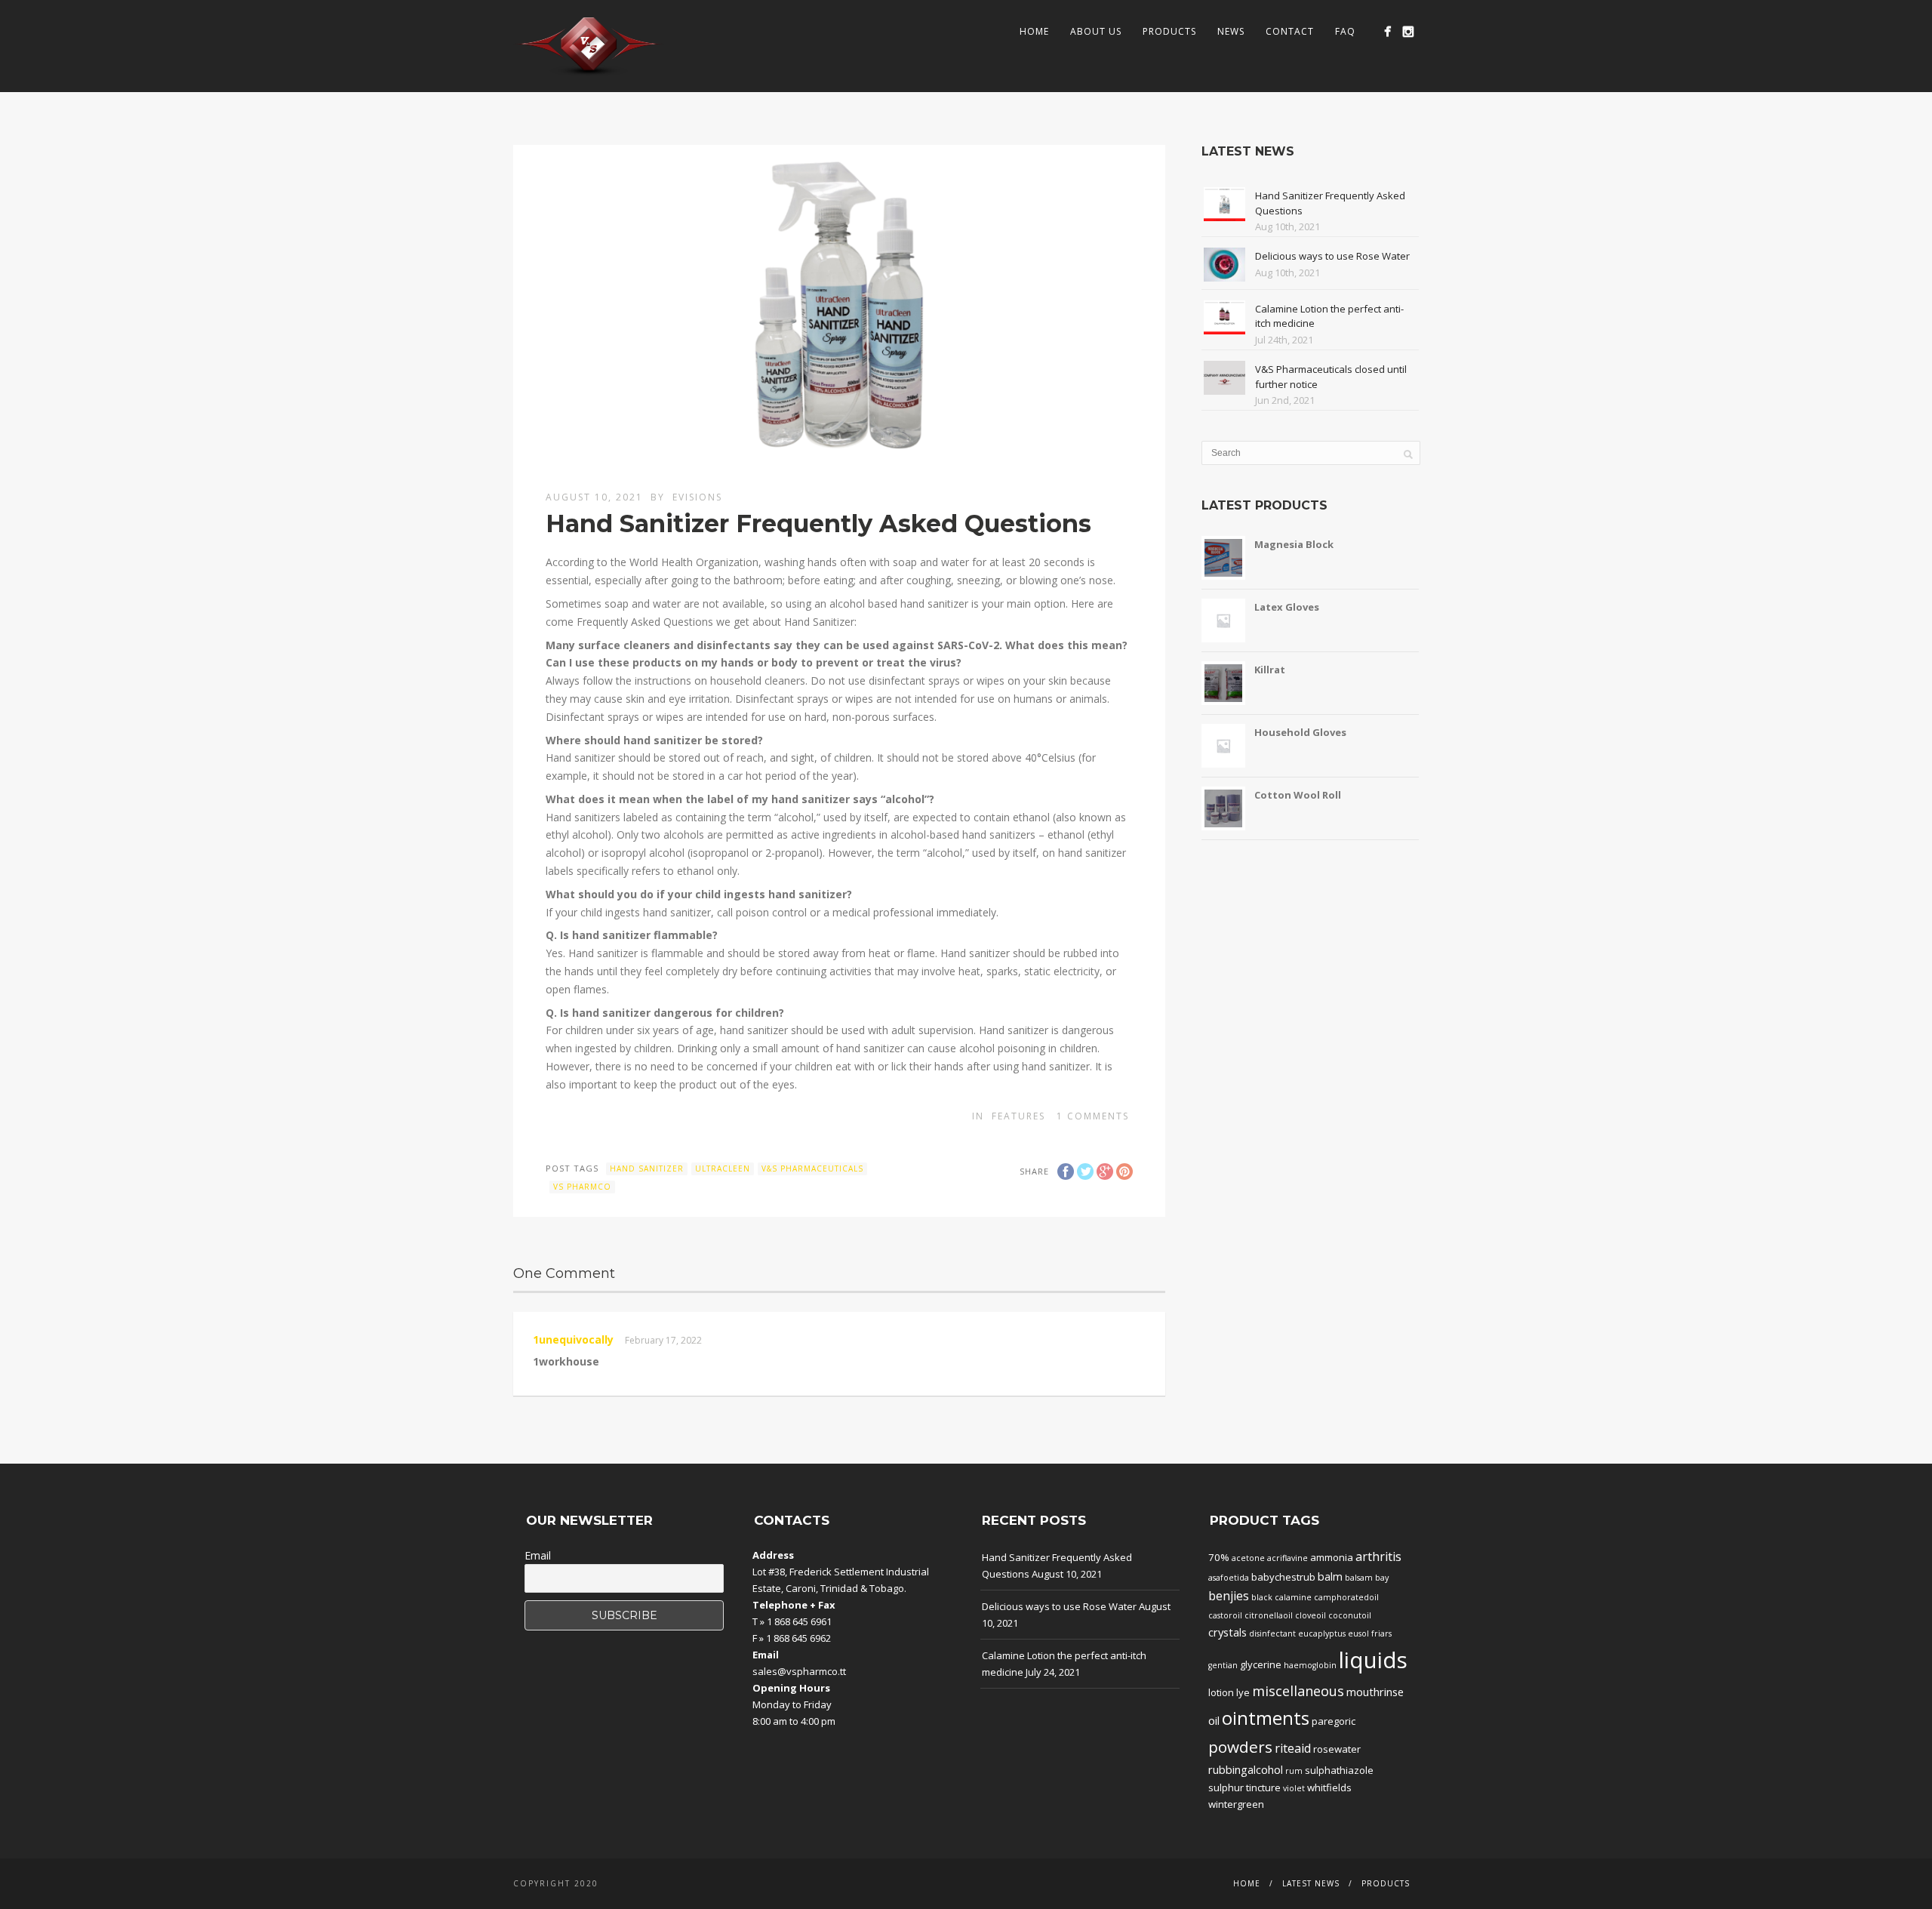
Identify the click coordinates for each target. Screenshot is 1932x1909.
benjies (1229, 1596)
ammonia (1332, 1557)
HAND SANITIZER (647, 1168)
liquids (1373, 1660)
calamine (1293, 1597)
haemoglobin (1310, 1665)
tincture (1263, 1787)
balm (1330, 1576)
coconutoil (1350, 1615)
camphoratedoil (1346, 1597)
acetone (1248, 1558)
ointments (1266, 1718)
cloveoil (1311, 1615)
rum (1294, 1771)
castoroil (1225, 1615)
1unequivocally (573, 1339)
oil (1214, 1720)
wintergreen (1236, 1804)
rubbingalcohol (1246, 1769)
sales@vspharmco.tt (799, 1671)
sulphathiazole (1339, 1770)
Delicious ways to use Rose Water (1332, 256)
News (1231, 31)
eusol (1358, 1633)
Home (1034, 31)
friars (1381, 1633)
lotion (1221, 1692)
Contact (1290, 31)
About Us (1096, 31)
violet (1294, 1788)
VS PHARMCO (582, 1187)
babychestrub (1283, 1577)
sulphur (1226, 1787)
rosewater (1337, 1749)
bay (1382, 1578)
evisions (697, 497)
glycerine (1261, 1664)
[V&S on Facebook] (1387, 31)
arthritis (1378, 1556)
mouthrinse (1375, 1692)
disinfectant (1272, 1633)
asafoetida (1229, 1578)
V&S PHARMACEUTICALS (812, 1168)
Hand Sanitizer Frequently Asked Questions (1057, 1566)
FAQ (1345, 31)
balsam (1359, 1578)
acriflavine (1287, 1558)
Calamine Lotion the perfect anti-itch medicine (1064, 1664)
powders (1240, 1747)
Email (538, 1555)
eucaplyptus (1322, 1633)
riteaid (1293, 1748)
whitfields (1329, 1787)
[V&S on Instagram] (1408, 31)
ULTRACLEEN (723, 1168)
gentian (1223, 1665)
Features (1018, 1116)
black (1262, 1597)
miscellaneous (1298, 1691)
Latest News (1311, 1883)
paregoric (1334, 1721)
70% (1219, 1557)
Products (1169, 31)
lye (1243, 1692)
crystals (1227, 1632)
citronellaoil (1269, 1615)
